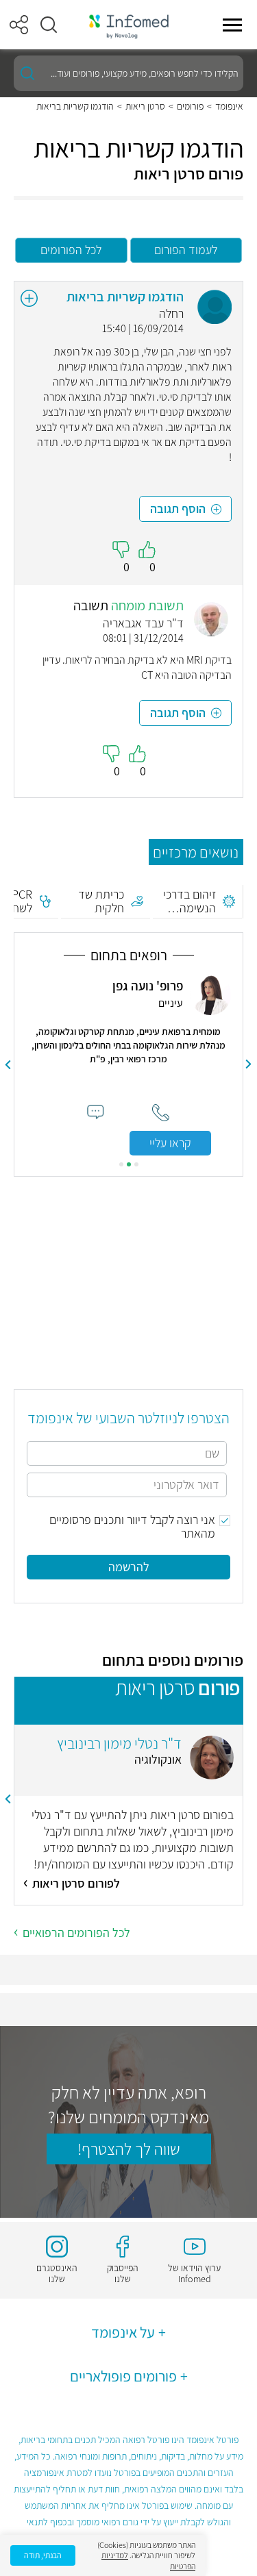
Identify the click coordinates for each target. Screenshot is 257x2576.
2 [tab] (129, 1164)
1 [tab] (136, 1164)
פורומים (190, 106)
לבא (8, 1064)
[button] (49, 25)
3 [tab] (121, 1164)
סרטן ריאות (145, 106)
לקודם (249, 1064)
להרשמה (129, 1567)
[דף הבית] (129, 25)
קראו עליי (170, 1143)
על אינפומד (123, 2332)
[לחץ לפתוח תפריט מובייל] (232, 25)
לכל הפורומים (71, 250)
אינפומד (229, 106)
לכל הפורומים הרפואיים (76, 1933)
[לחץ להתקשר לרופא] (161, 1113)
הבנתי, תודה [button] (43, 2555)
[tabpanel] (128, 1065)
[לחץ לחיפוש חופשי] (27, 73)
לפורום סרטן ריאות (76, 1883)
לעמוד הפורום (186, 250)
